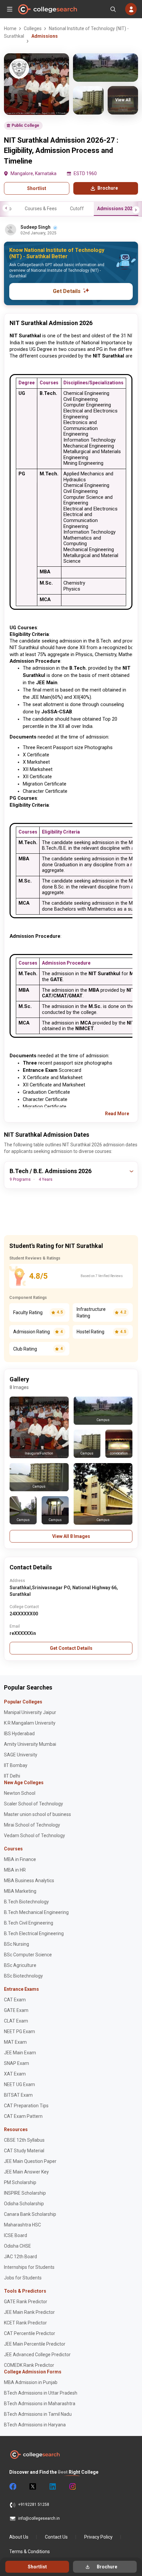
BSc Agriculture (20, 1965)
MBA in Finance (20, 1859)
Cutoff (77, 209)
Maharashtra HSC (22, 2225)
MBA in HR (15, 1870)
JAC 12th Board (20, 2257)
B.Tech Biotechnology (26, 1902)
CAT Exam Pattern (23, 2116)
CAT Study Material (24, 2151)
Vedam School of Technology (35, 1836)
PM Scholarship (20, 2182)
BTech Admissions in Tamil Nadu (38, 2414)
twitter (32, 2487)
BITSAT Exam (18, 2095)
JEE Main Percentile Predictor (35, 2344)
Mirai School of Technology (32, 1825)
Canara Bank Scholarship (30, 2214)
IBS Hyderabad (19, 1734)
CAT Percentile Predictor (30, 2333)
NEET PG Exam (19, 2031)
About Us (19, 2537)
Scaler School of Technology (34, 1804)
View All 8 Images (71, 1536)
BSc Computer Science (28, 1955)
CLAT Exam (16, 2021)
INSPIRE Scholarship (25, 2193)
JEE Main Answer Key (26, 2172)
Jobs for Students (23, 2278)
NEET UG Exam (19, 2084)
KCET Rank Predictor (25, 2323)
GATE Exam (16, 2010)
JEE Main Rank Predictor (29, 2312)
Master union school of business (37, 1814)
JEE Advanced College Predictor (37, 2355)
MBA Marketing (20, 1891)
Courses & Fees (41, 209)
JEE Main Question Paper (30, 2161)
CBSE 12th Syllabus (24, 2140)
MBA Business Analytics (29, 1881)
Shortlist (37, 188)
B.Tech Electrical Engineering (34, 1933)
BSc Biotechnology (23, 1976)
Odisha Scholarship (24, 2204)
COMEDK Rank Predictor (29, 2365)
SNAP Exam (17, 2063)
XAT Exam (15, 2074)
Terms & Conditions (30, 2552)
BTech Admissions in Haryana (35, 2425)
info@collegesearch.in (39, 2518)
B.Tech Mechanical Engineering (36, 1912)
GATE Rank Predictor (26, 2302)
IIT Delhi (12, 1776)
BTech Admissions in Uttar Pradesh (41, 2393)
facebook (13, 2487)
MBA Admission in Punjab (31, 2382)
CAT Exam (15, 2000)
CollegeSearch (47, 9)
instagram (72, 2487)
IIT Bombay (16, 1765)
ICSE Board (16, 2235)
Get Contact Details (71, 1648)
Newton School (20, 1793)
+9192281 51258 (34, 2504)
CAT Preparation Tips (26, 2106)
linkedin (52, 2487)
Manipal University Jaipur (30, 1712)
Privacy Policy (98, 2537)
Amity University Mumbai (30, 1744)
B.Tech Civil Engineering (29, 1923)
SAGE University (21, 1755)
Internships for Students (29, 2267)
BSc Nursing (17, 1944)
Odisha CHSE (18, 2246)
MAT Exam (15, 2042)
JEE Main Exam (20, 2053)
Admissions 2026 (116, 209)
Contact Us (56, 2537)
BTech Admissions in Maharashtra (40, 2404)
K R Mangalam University (30, 1723)
